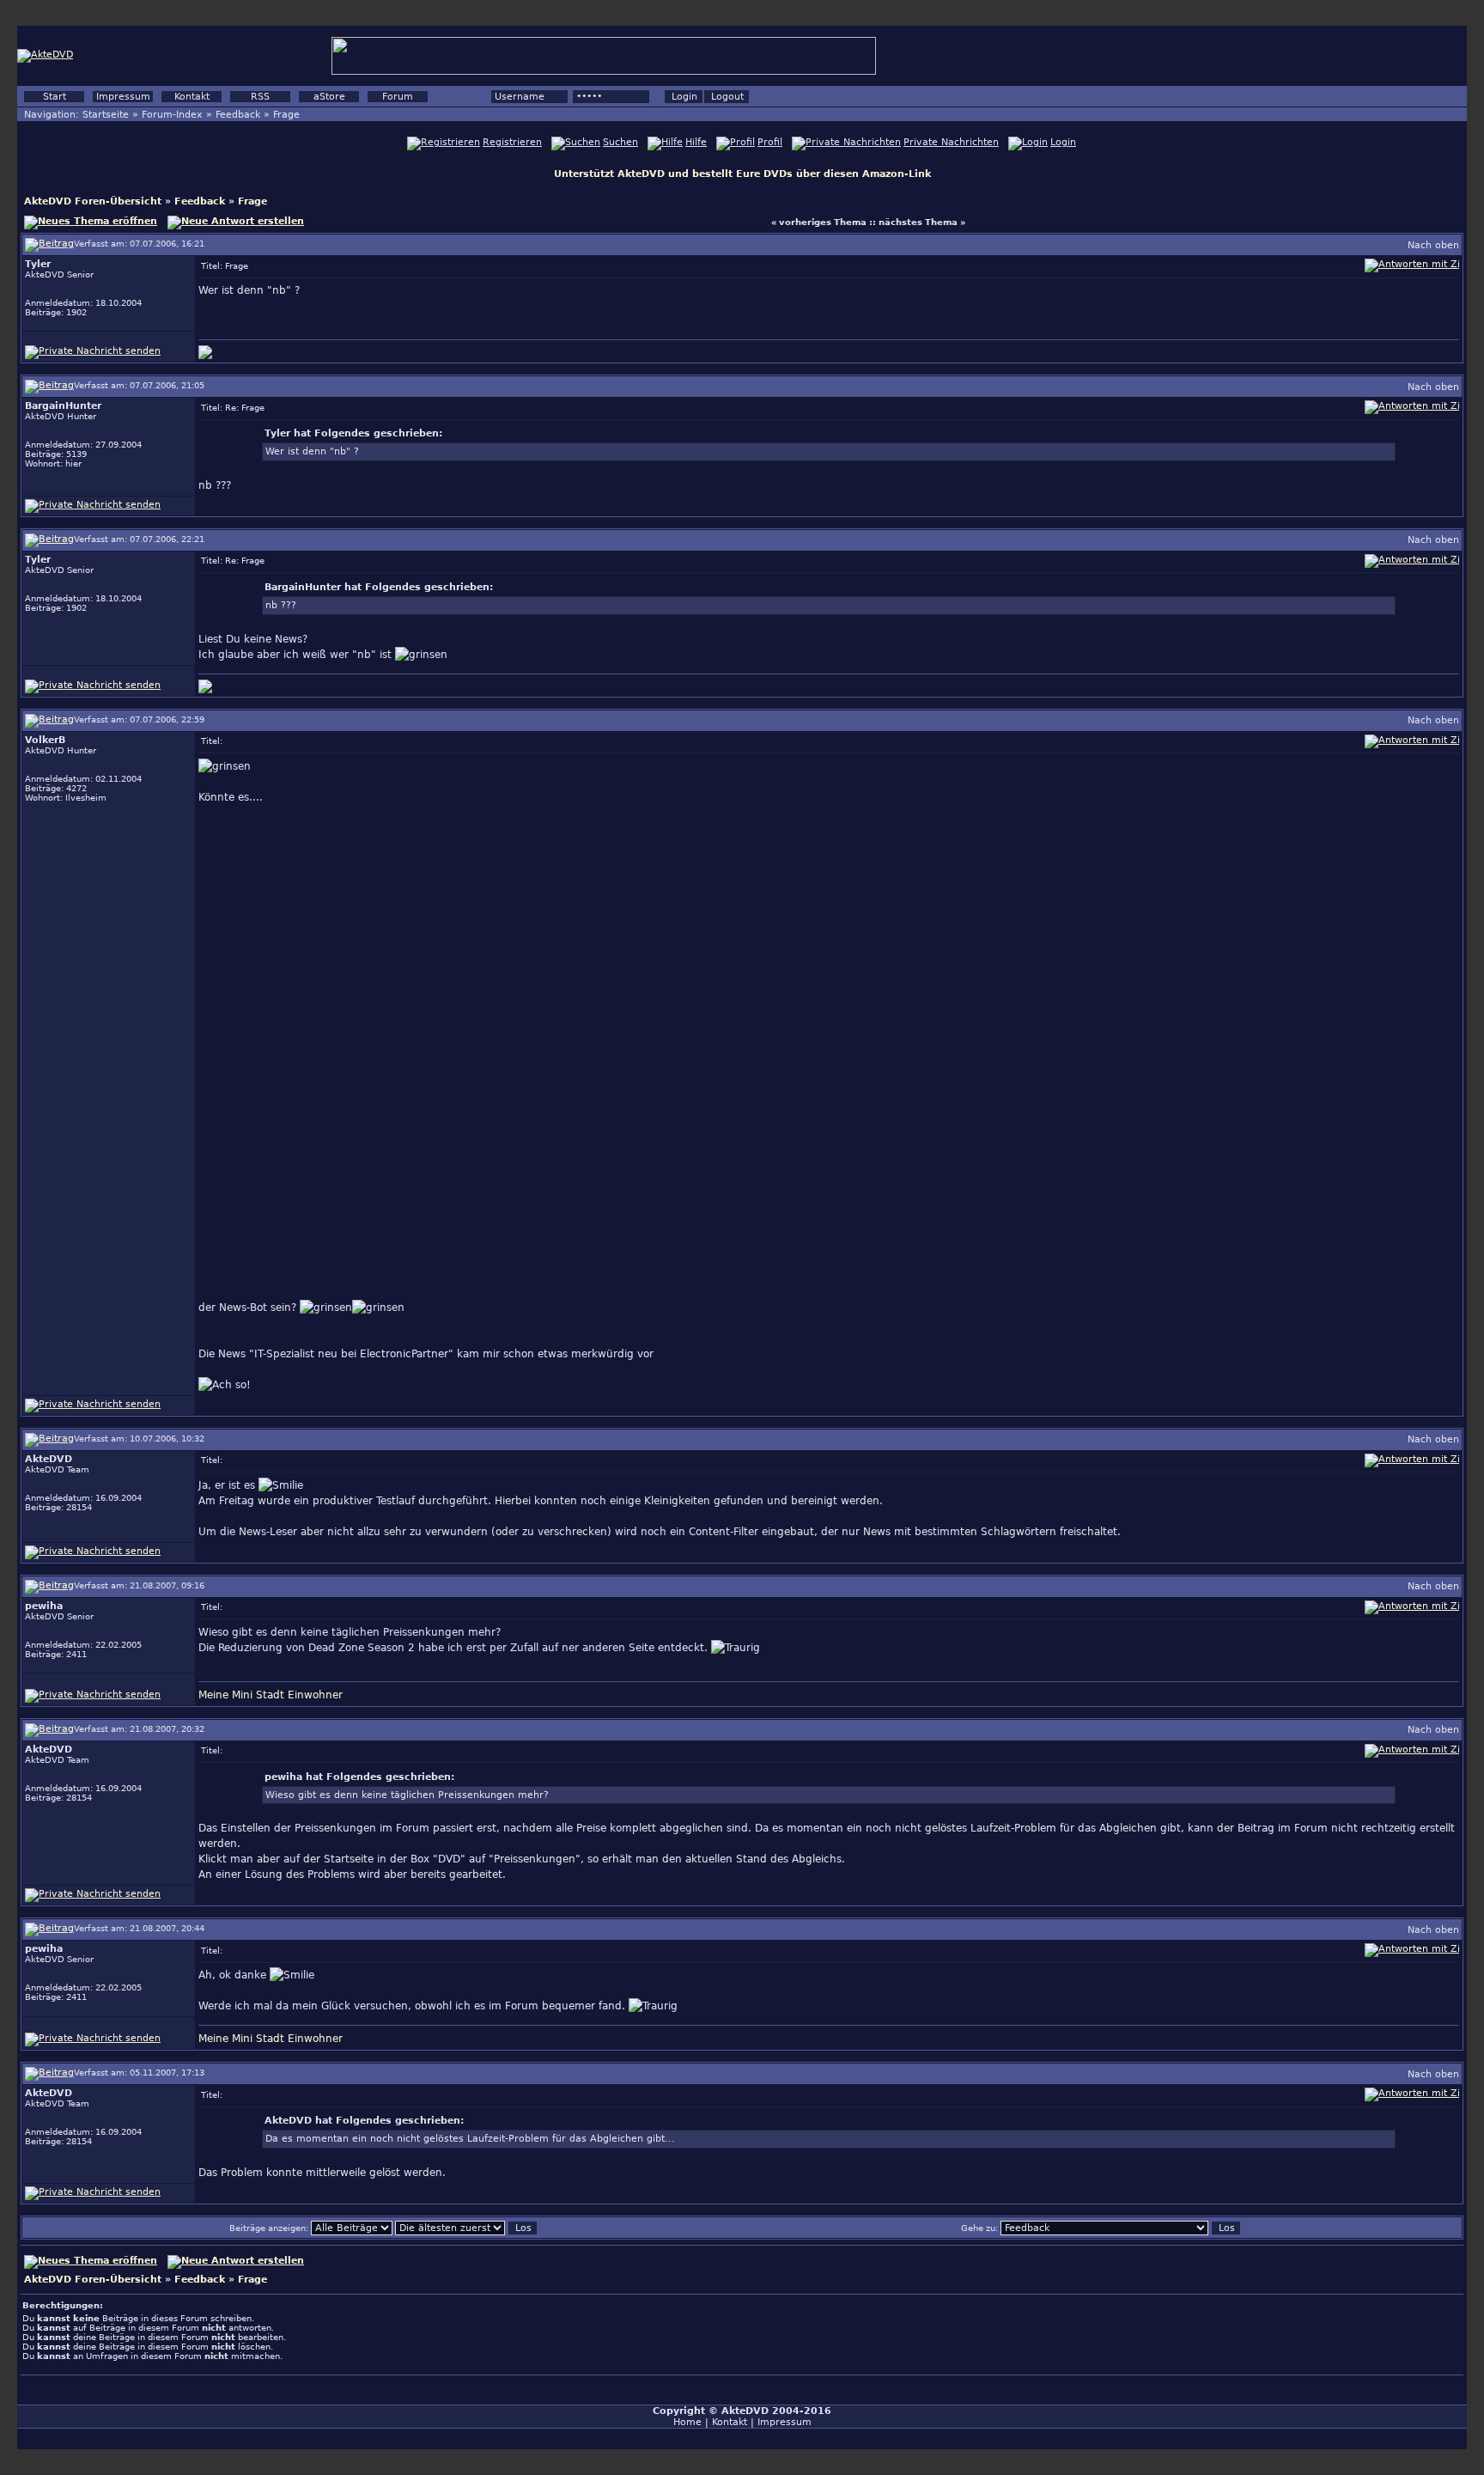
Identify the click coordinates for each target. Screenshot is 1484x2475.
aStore (329, 97)
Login (1063, 142)
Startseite (106, 115)
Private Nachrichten (951, 142)
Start (55, 97)
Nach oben (1433, 245)
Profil (770, 142)
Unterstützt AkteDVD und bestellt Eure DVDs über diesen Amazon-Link (742, 174)
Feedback (238, 115)
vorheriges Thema (823, 222)
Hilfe (696, 142)
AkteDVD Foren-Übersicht (93, 201)
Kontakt (192, 97)
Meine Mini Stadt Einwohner (271, 1695)
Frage (286, 115)
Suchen (620, 142)
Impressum (123, 97)
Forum (398, 97)
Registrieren (512, 142)
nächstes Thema (918, 222)
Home (687, 2422)
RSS (260, 97)
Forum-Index (172, 115)
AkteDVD (745, 2411)
